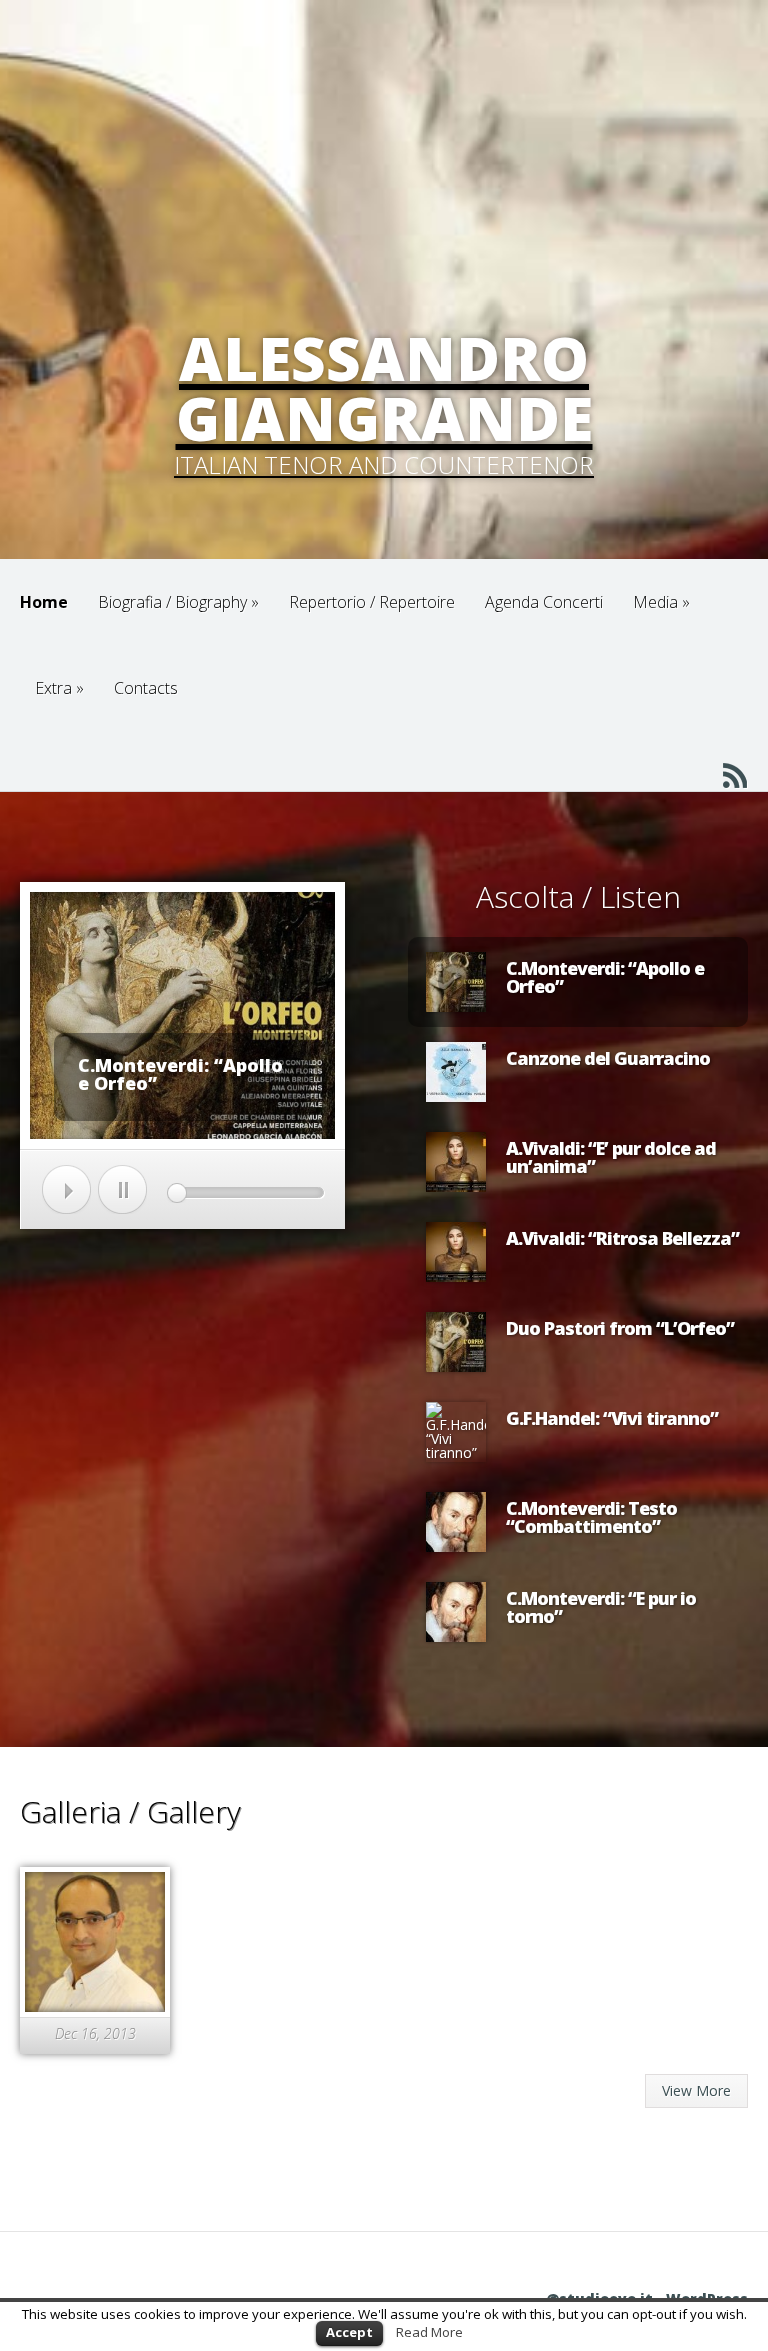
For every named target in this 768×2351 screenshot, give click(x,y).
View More (696, 2090)
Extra (59, 688)
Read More (429, 2332)
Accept (349, 2332)
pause (122, 1189)
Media (661, 602)
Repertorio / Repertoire (372, 602)
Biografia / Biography (178, 602)
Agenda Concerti (544, 602)
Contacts (146, 688)
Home (44, 602)
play (66, 1189)
